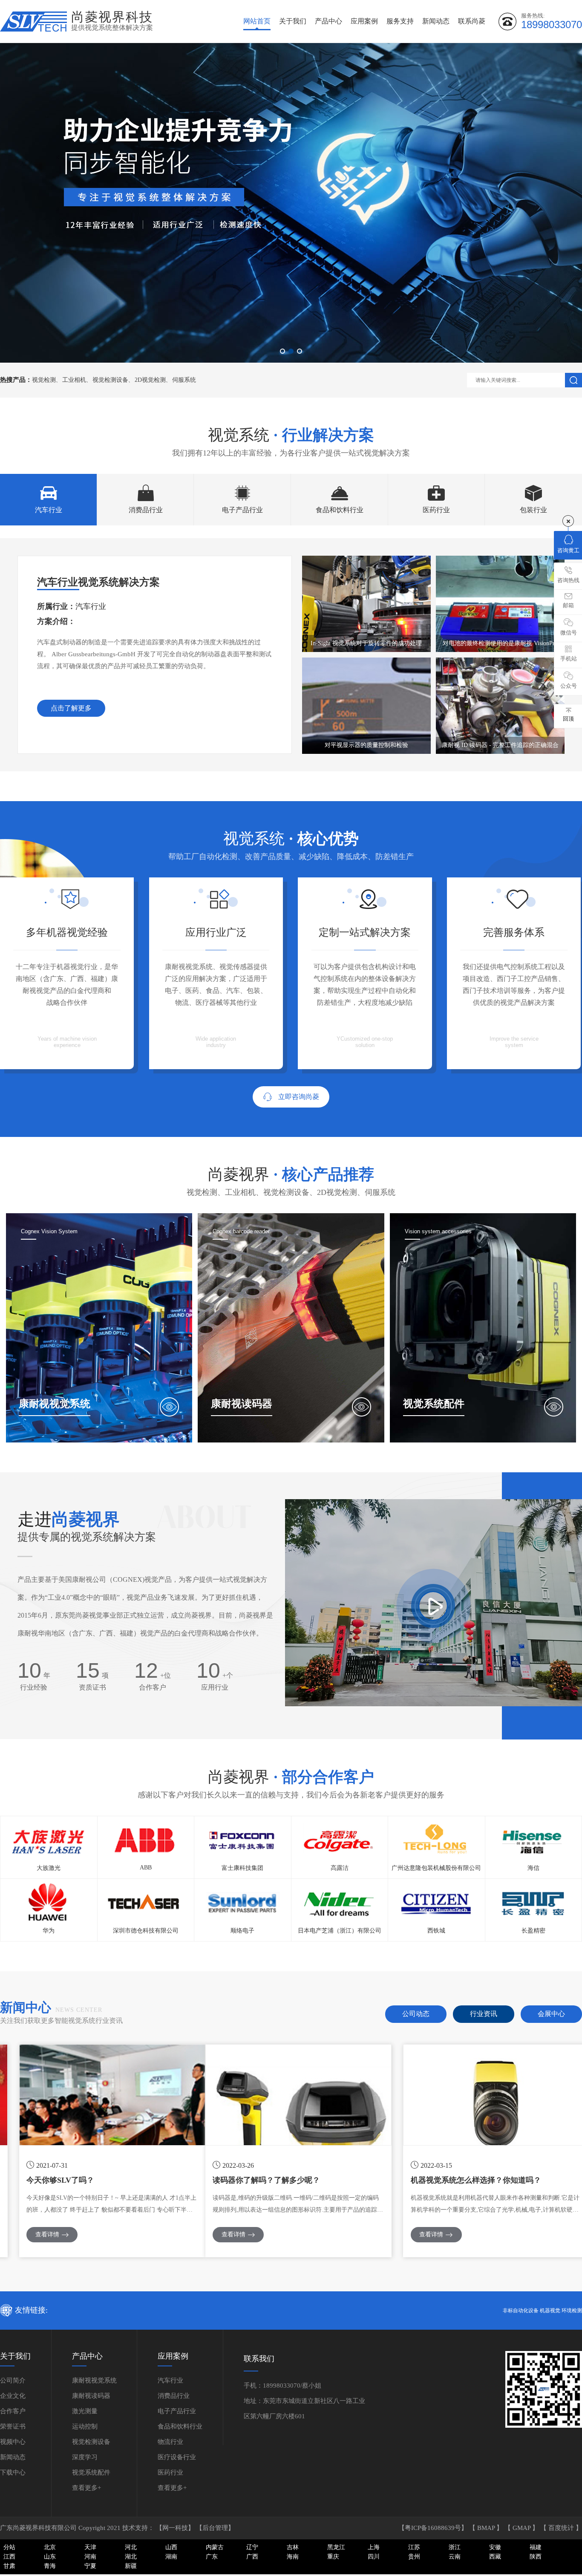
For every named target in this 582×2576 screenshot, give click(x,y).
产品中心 (328, 21)
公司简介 (13, 2380)
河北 (131, 2547)
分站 (9, 2547)
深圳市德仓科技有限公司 (146, 1931)
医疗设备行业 (177, 2457)
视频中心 (13, 2442)
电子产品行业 (177, 2411)
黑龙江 (336, 2547)
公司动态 (416, 2014)
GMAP (522, 2528)
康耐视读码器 (91, 2396)
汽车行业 (170, 2380)
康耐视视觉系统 (94, 2380)
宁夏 (90, 2566)
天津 (90, 2547)
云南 (455, 2557)
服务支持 (400, 21)
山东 (50, 2557)
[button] (282, 351)
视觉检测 (44, 380)
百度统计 (562, 2528)
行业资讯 (484, 2014)
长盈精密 (533, 1931)
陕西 (536, 2557)
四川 (374, 2557)
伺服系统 (184, 380)
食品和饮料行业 (180, 2426)
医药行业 (170, 2472)
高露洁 (340, 1868)
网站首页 (257, 21)
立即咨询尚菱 (299, 1097)
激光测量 (85, 2411)
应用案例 (364, 21)
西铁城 (436, 1931)
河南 (90, 2557)
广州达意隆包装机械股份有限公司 (436, 1868)
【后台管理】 (215, 2528)
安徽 (495, 2547)
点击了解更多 (71, 708)
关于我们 (293, 21)
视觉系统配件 (91, 2472)
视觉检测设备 (110, 380)
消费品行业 (174, 2396)
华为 (49, 1931)
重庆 (333, 2557)
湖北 (131, 2557)
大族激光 (49, 1868)
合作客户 (13, 2411)
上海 (374, 2547)
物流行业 (170, 2442)
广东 (212, 2557)
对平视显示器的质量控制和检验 (366, 745)
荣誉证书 (13, 2426)
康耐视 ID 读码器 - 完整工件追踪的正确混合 (500, 745)
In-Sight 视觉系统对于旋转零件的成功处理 (366, 643)
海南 (293, 2557)
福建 (536, 2547)
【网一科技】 (176, 2528)
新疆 (131, 2566)
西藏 (495, 2557)
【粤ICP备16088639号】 (434, 2528)
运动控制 (85, 2426)
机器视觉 (550, 2311)
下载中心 (13, 2472)
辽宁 (252, 2547)
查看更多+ (86, 2488)
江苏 (414, 2547)
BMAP (487, 2528)
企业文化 (13, 2396)
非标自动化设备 (521, 2311)
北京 (50, 2547)
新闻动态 (436, 21)
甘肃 (9, 2566)
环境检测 (572, 2311)
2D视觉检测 (150, 380)
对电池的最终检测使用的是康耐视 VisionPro (500, 643)
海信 (533, 1868)
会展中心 (551, 2014)
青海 (50, 2566)
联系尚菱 (472, 21)
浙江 (455, 2547)
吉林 (293, 2547)
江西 (9, 2557)
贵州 (414, 2557)
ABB (146, 1868)
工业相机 (74, 380)
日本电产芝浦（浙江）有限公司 (340, 1931)
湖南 (171, 2557)
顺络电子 (242, 1931)
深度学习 (85, 2457)
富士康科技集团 (242, 1868)
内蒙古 (215, 2547)
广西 (252, 2557)
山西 (171, 2547)
